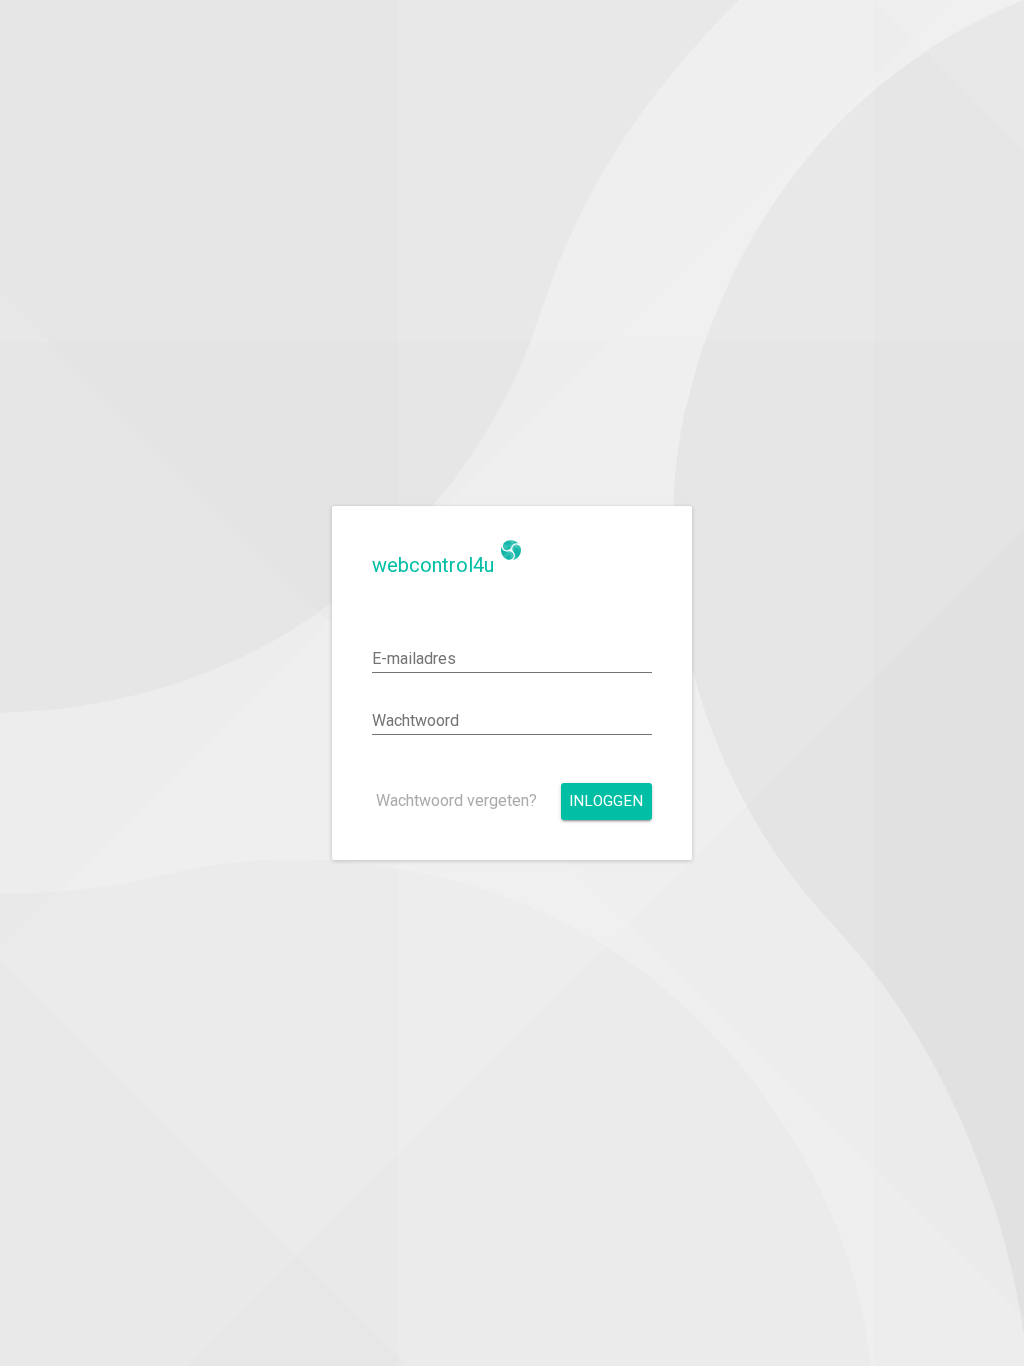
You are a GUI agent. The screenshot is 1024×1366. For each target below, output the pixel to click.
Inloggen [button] (606, 801)
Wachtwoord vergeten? (456, 800)
